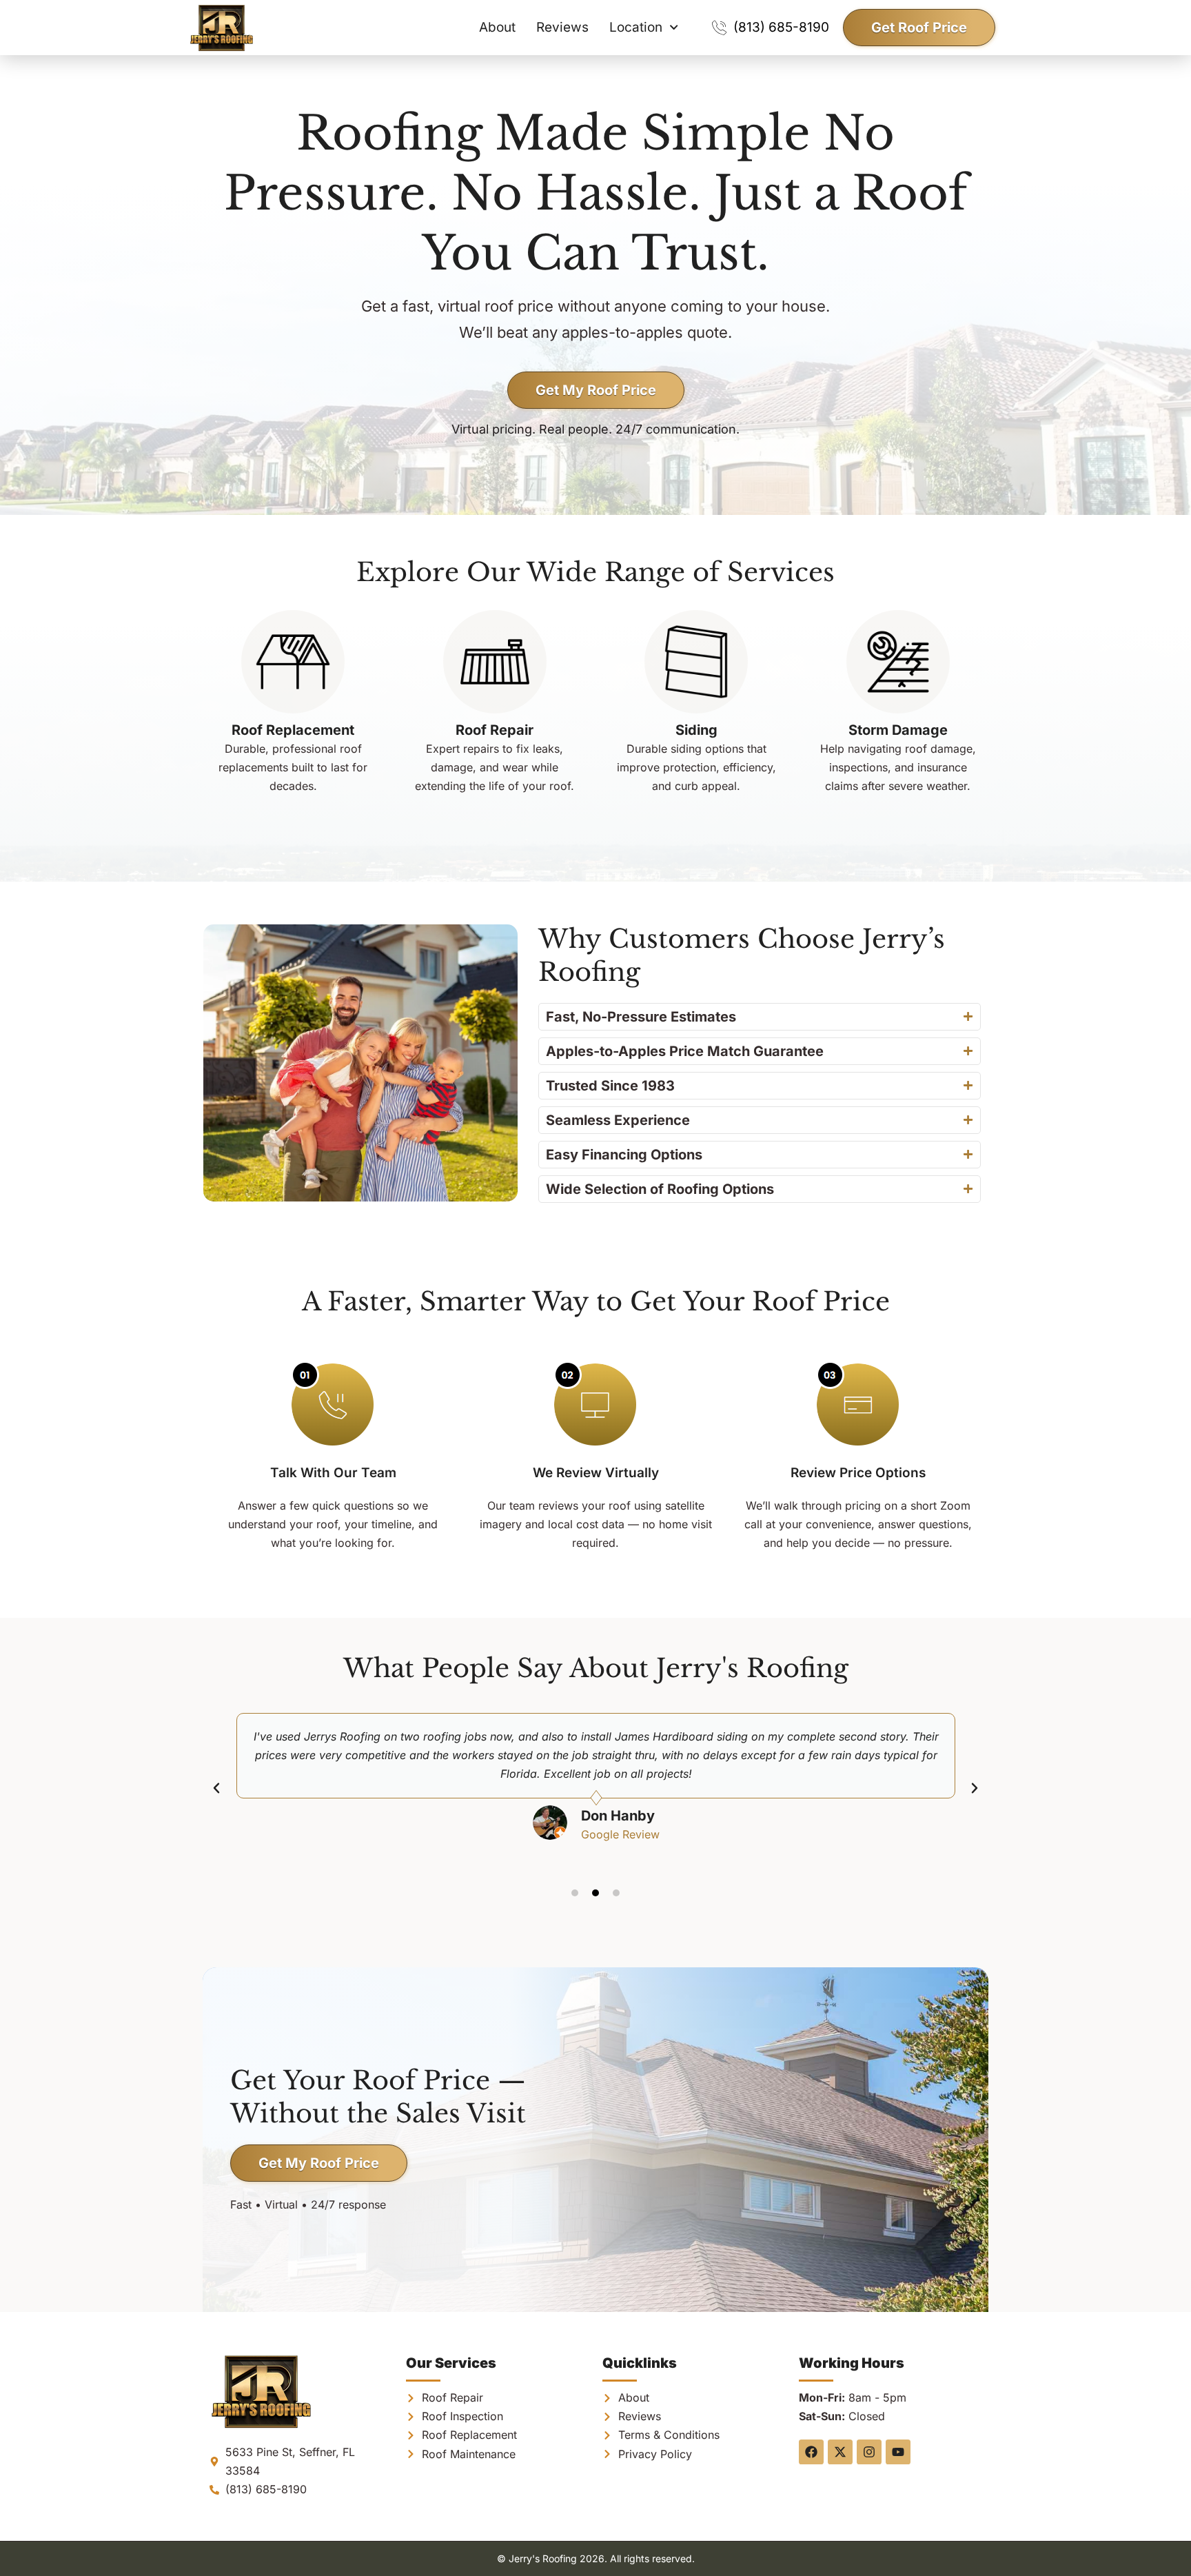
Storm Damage (898, 730)
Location (636, 27)
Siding (696, 730)
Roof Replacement (293, 730)
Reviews (562, 27)
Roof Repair (495, 730)
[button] (216, 1788)
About (497, 27)
